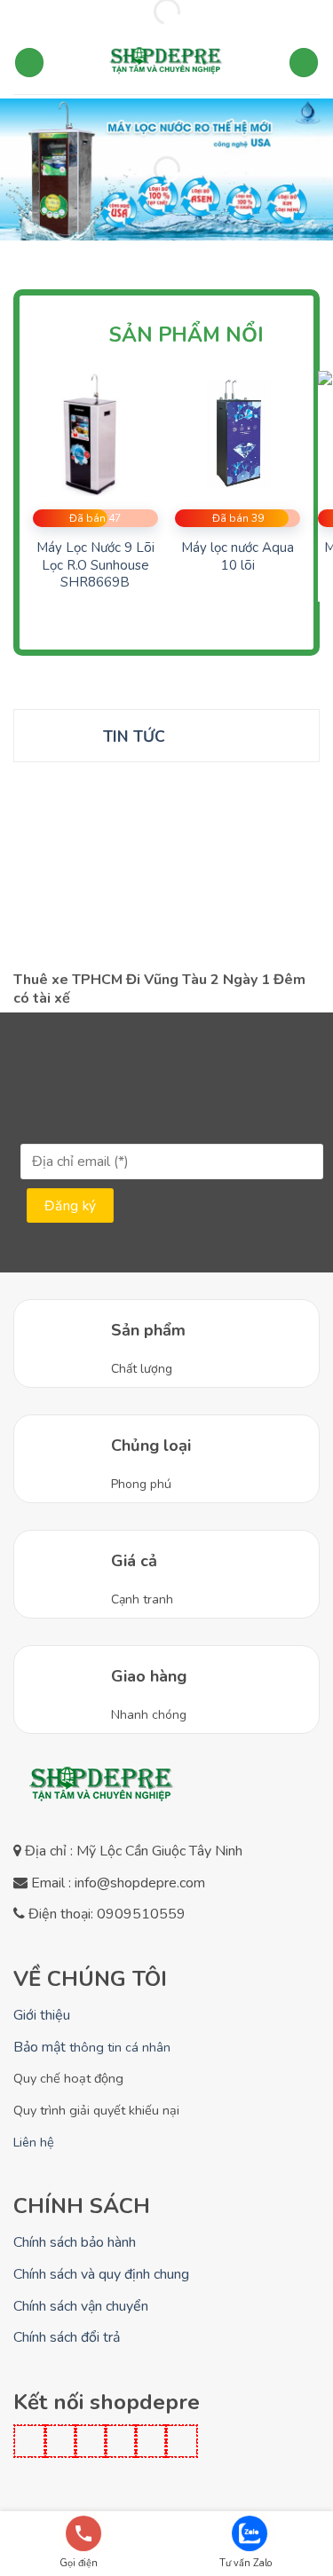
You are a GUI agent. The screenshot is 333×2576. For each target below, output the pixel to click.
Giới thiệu (42, 2015)
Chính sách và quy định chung (101, 2274)
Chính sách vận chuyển (81, 2306)
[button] (29, 63)
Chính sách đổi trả (67, 2337)
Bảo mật (92, 2047)
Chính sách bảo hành (75, 2242)
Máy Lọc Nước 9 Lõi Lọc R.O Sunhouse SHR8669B (95, 565)
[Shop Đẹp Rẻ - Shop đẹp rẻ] (167, 63)
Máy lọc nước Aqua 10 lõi (238, 557)
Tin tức (134, 737)
